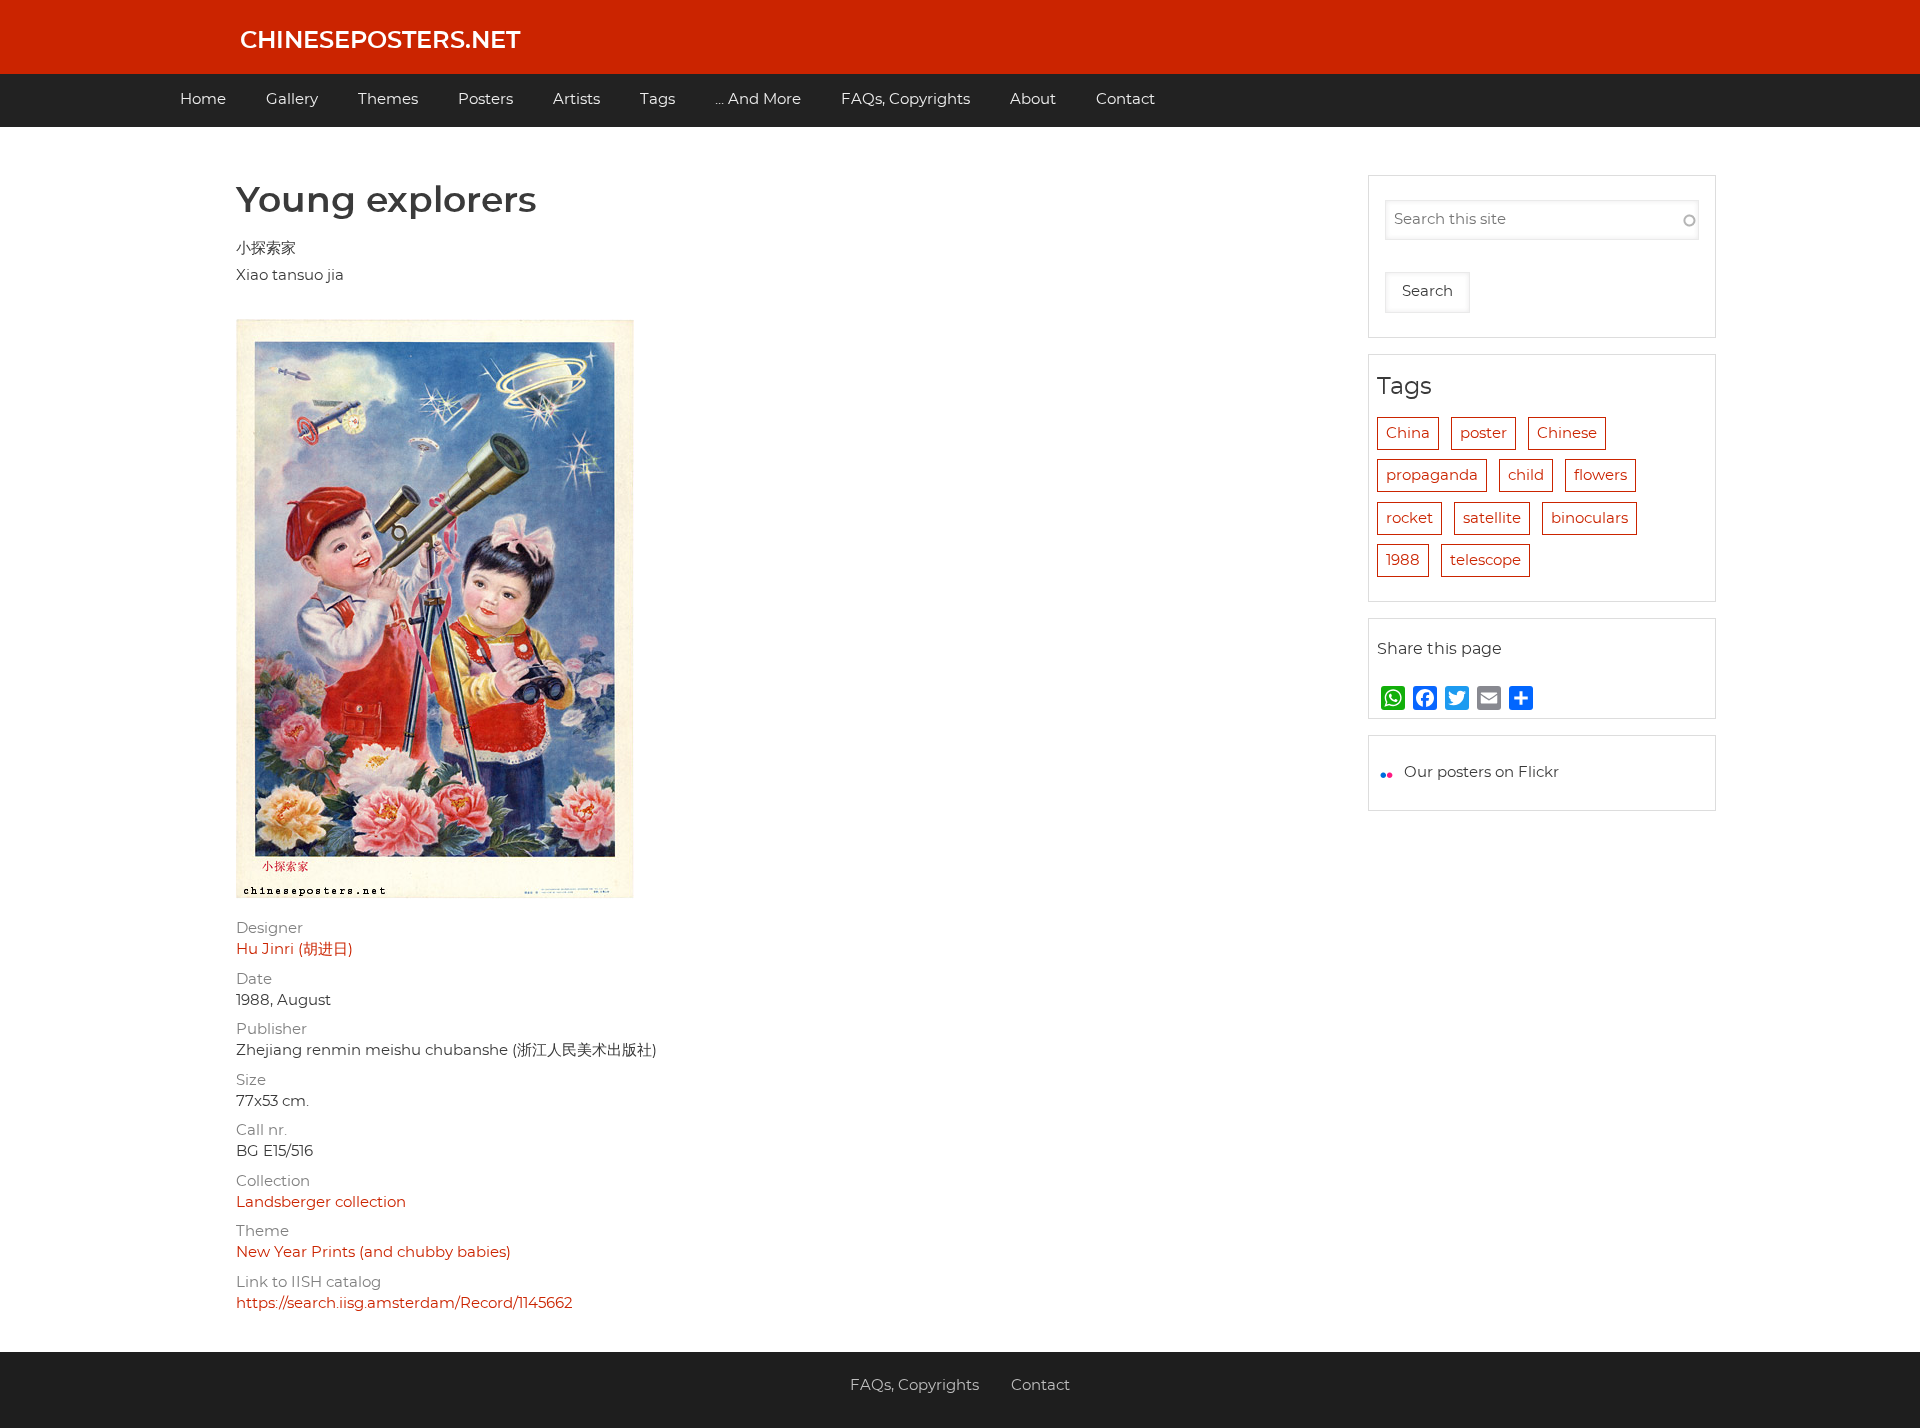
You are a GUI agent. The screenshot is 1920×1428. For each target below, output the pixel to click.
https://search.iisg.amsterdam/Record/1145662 (404, 1303)
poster (1483, 433)
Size (251, 1080)
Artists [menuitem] (576, 99)
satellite (1492, 518)
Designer (269, 928)
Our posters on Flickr (1481, 772)
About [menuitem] (1033, 99)
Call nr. (261, 1130)
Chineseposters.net (380, 41)
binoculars (1589, 518)
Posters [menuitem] (485, 99)
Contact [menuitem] (1125, 99)
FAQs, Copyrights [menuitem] (905, 99)
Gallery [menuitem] (292, 99)
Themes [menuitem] (388, 99)
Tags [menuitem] (657, 99)
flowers (1600, 475)
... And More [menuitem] (758, 99)
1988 (1403, 560)
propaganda (1432, 475)
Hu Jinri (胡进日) (294, 949)
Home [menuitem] (203, 99)
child (1526, 475)
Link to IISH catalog (308, 1282)
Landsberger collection (321, 1202)
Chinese (1567, 433)
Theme (262, 1231)
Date (254, 979)
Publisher (271, 1029)
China (1408, 433)
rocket (1409, 518)
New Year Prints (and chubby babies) (373, 1252)
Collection (273, 1181)
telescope (1485, 560)
